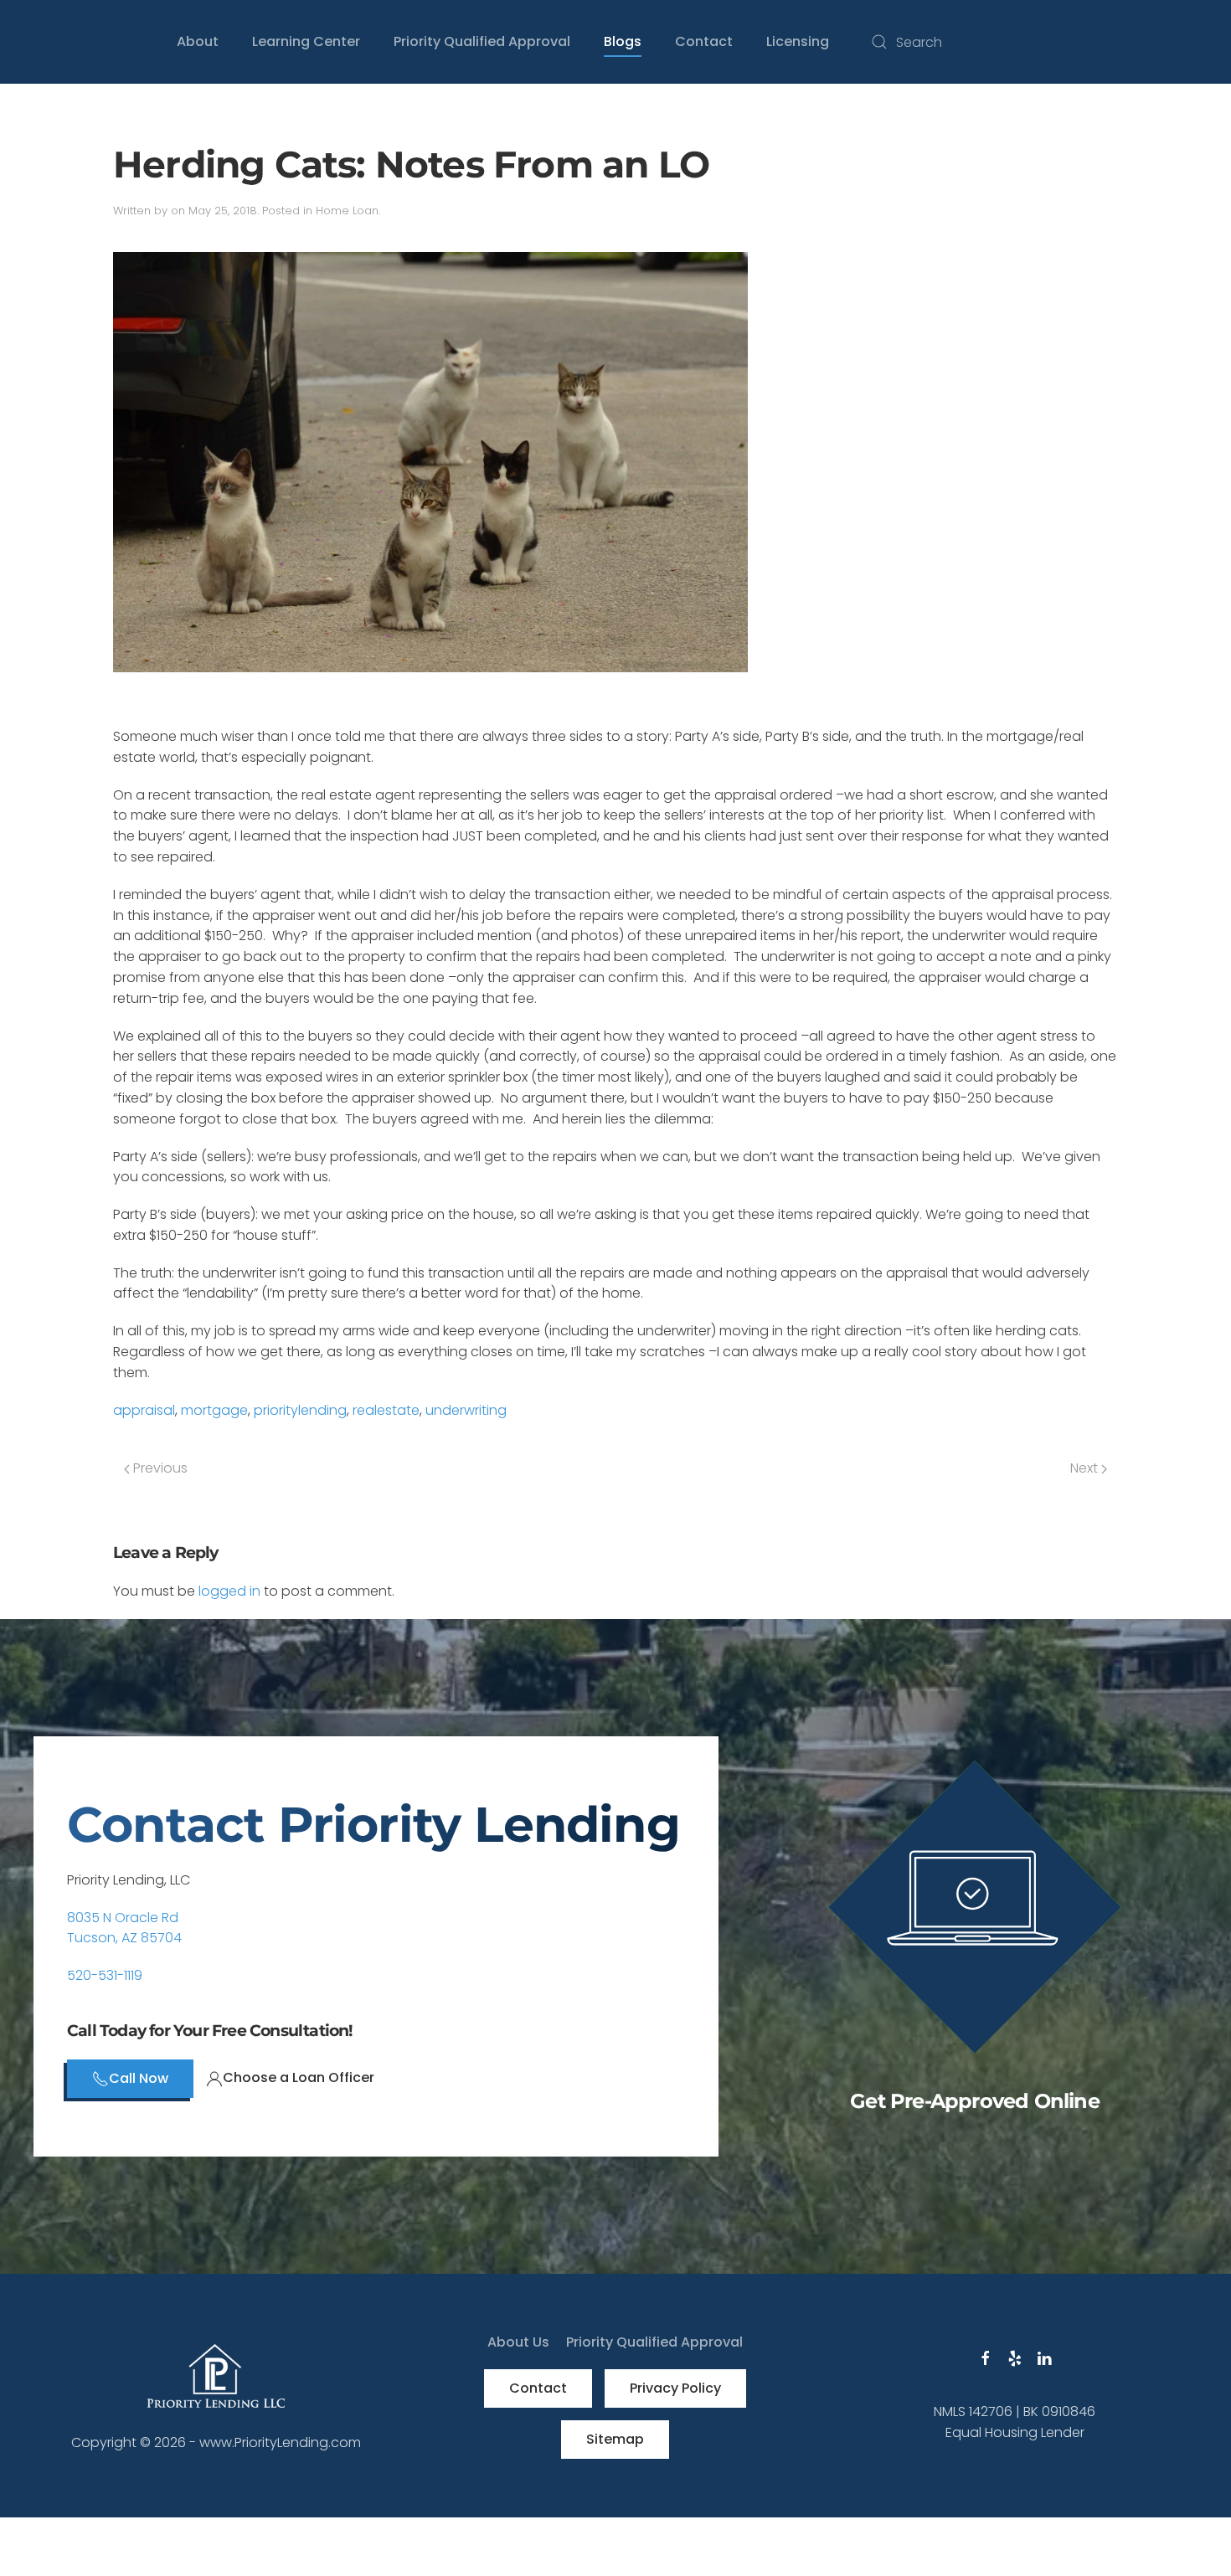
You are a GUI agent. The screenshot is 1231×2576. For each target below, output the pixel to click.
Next (1086, 1468)
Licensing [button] (798, 41)
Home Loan (347, 211)
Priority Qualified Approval (482, 41)
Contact (538, 2388)
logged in (229, 1591)
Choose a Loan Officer (299, 2077)
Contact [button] (704, 41)
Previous (159, 1468)
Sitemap (615, 2439)
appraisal (144, 1410)
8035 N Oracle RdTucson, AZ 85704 (124, 1928)
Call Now (139, 2078)
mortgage (214, 1410)
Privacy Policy (675, 2388)
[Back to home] (33, 42)
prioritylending (300, 1410)
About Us (518, 2342)
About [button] (198, 41)
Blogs (623, 41)
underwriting (466, 1410)
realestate (386, 1410)
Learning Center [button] (306, 41)
